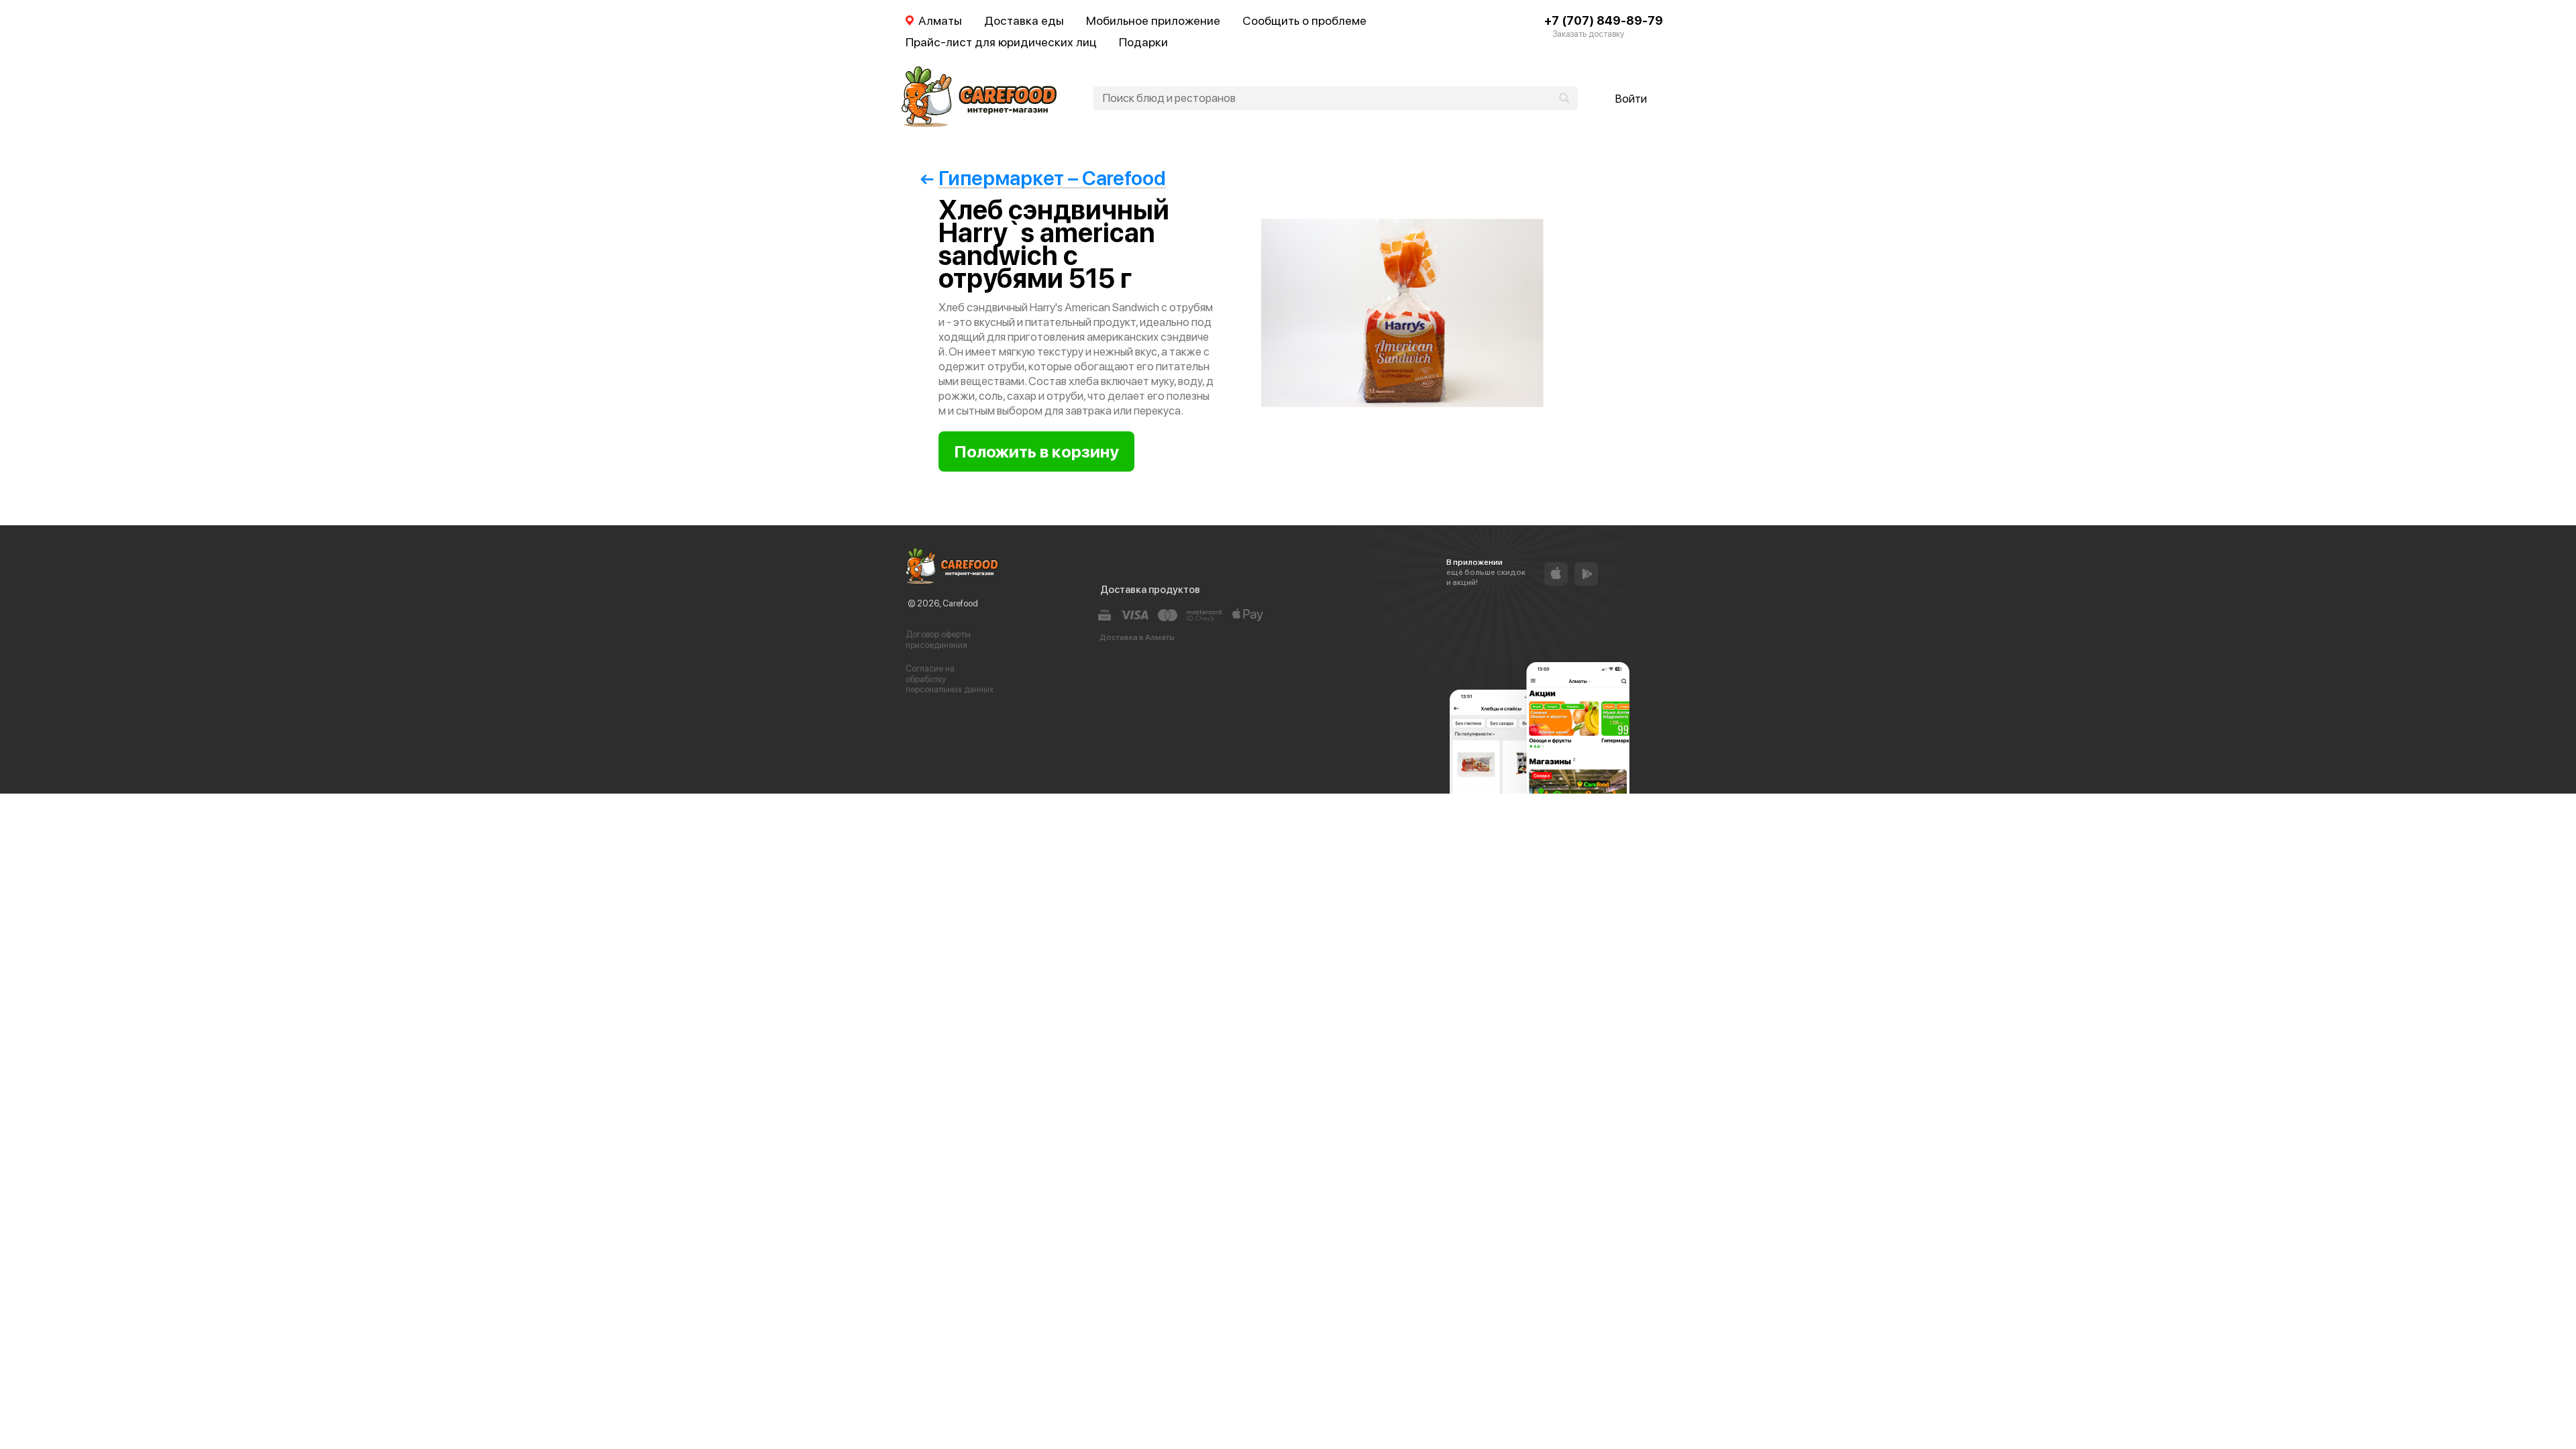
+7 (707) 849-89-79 (1604, 20)
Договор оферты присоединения (938, 640)
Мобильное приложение (1153, 20)
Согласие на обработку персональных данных (950, 679)
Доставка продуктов (1150, 590)
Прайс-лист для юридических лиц (1001, 42)
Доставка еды (1024, 20)
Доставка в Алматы (1137, 637)
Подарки (1143, 42)
